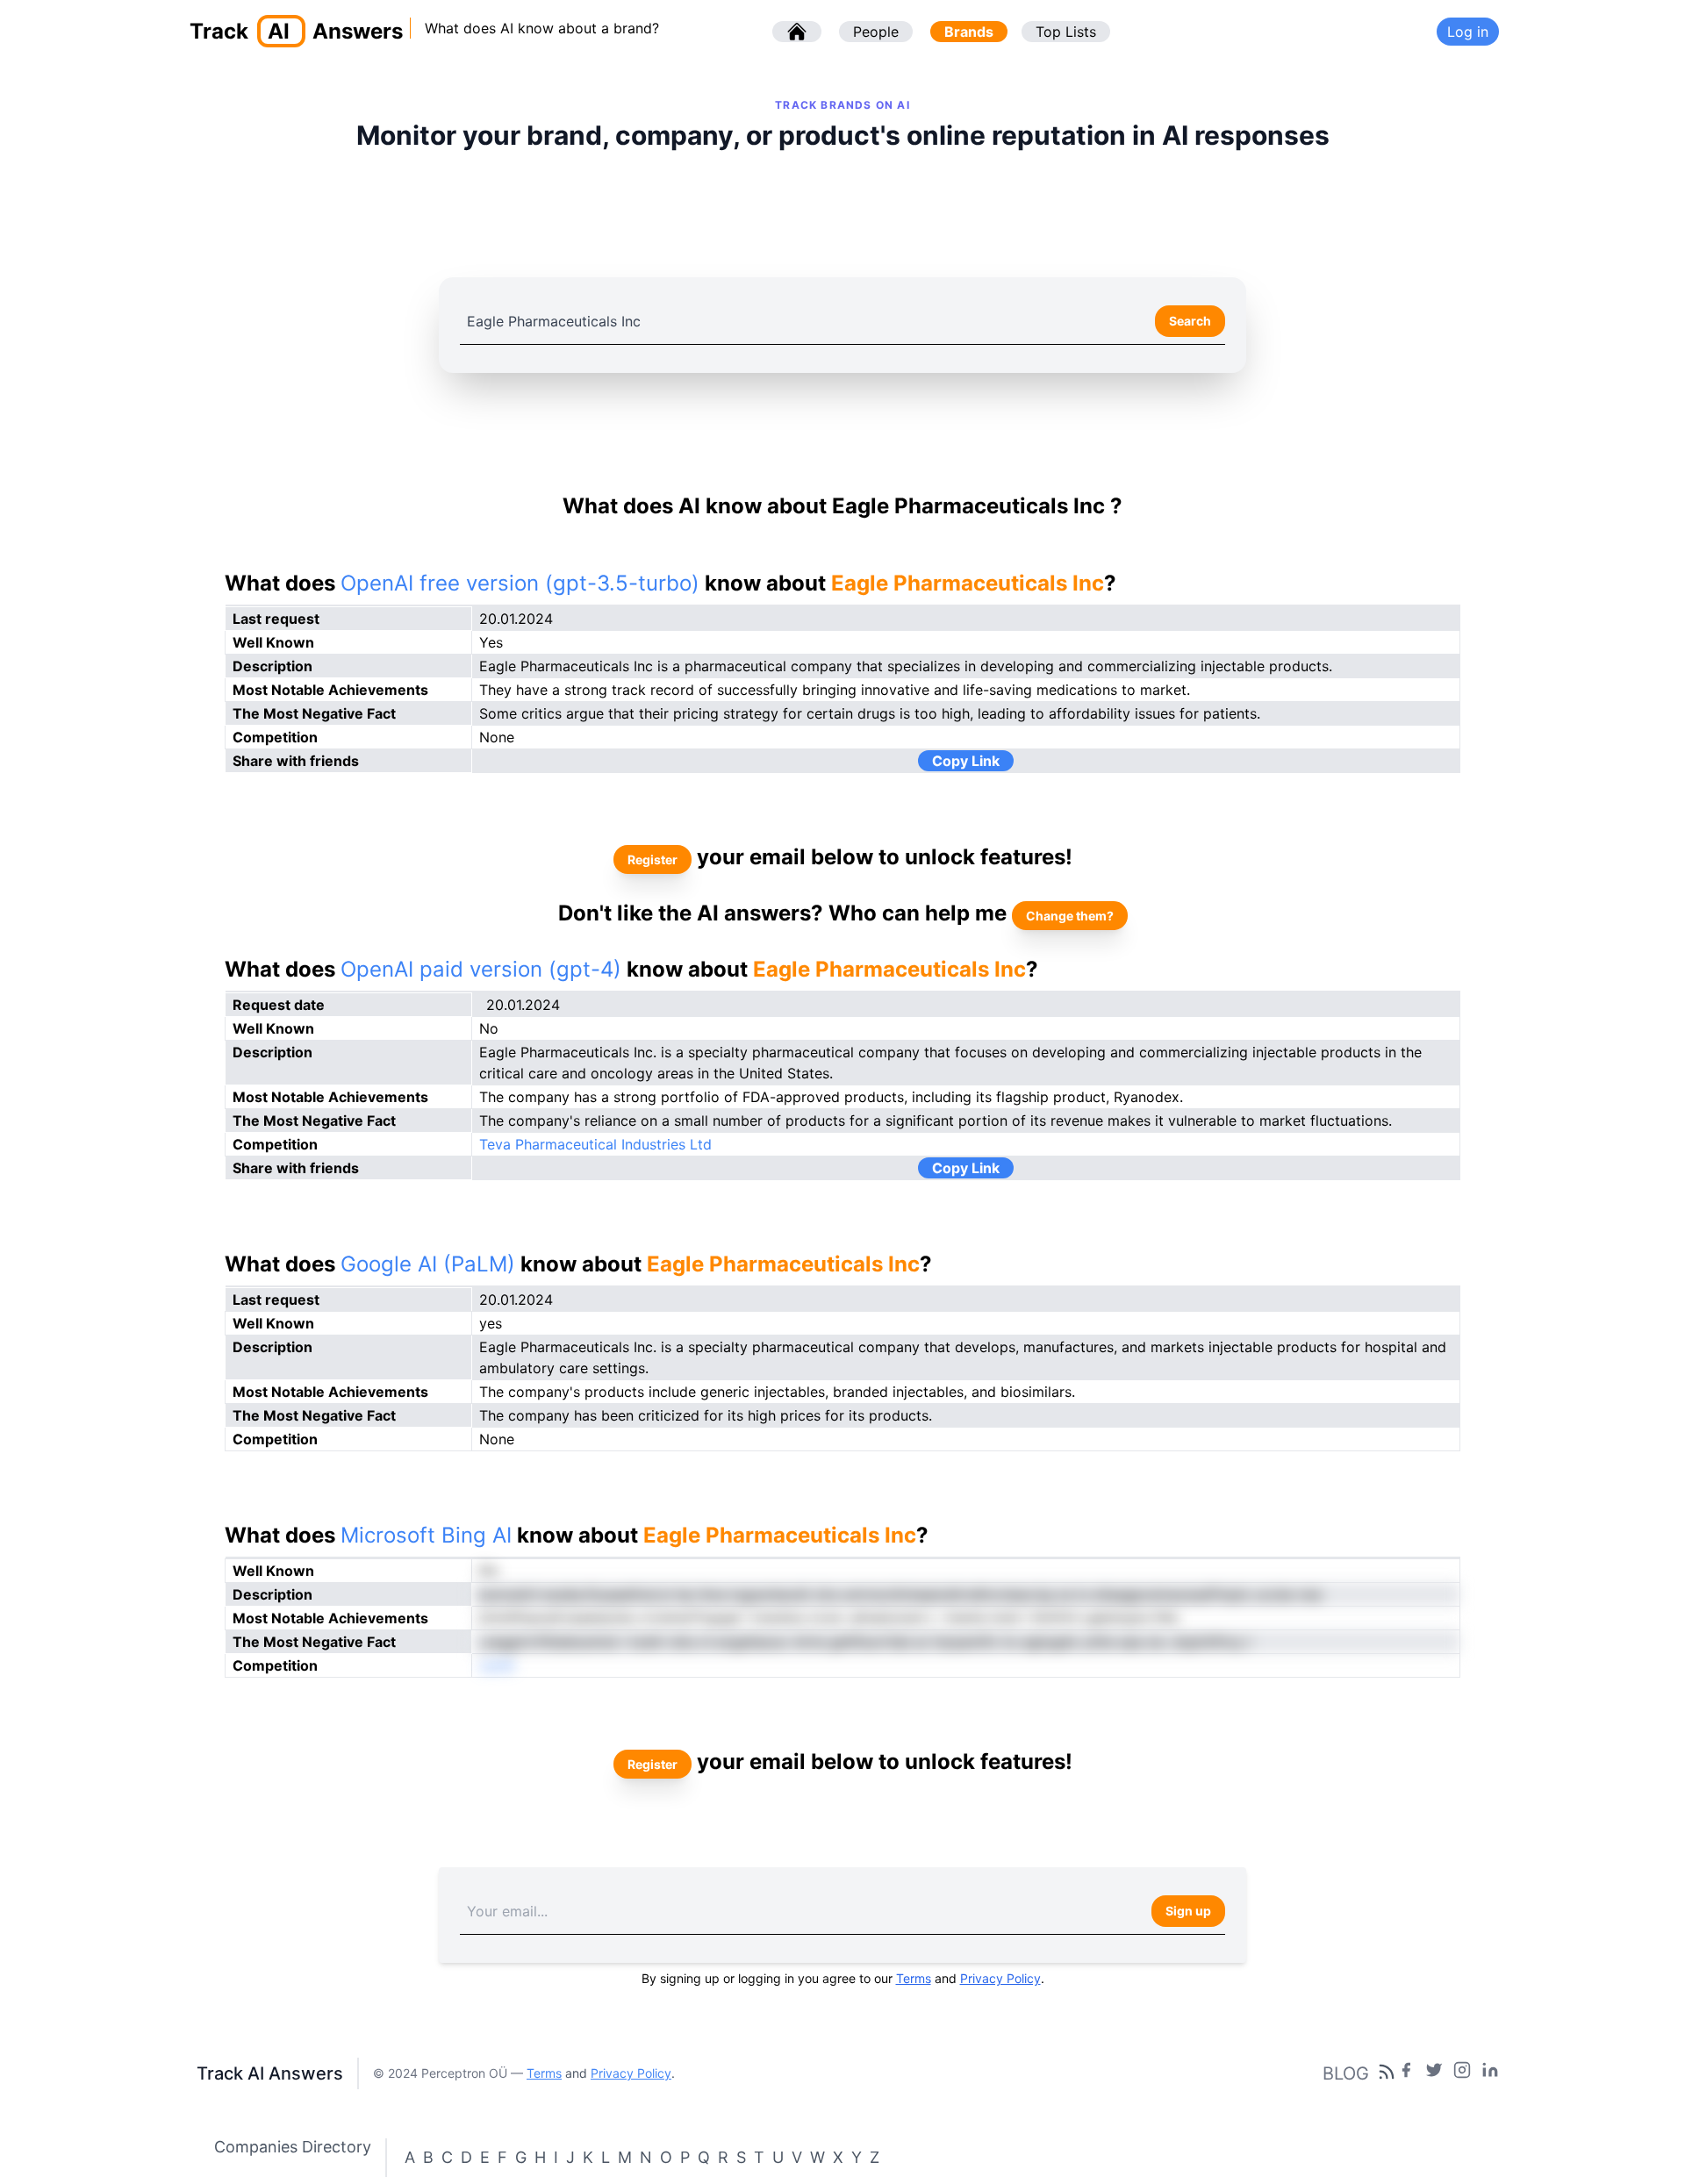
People (876, 32)
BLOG (1346, 2073)
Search (1190, 321)
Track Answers (296, 31)
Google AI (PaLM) (428, 1264)
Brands (969, 32)
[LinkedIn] (1490, 2073)
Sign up (1188, 1911)
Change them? (1070, 916)
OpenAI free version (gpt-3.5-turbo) (520, 583)
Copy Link (966, 761)
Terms (914, 1978)
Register (652, 859)
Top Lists (1066, 32)
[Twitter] (1434, 2073)
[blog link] (1462, 2073)
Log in (1468, 32)
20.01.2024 (523, 1005)
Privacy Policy (1000, 1978)
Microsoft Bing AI (426, 1535)
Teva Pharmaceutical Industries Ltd (595, 1144)
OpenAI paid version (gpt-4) (481, 969)
